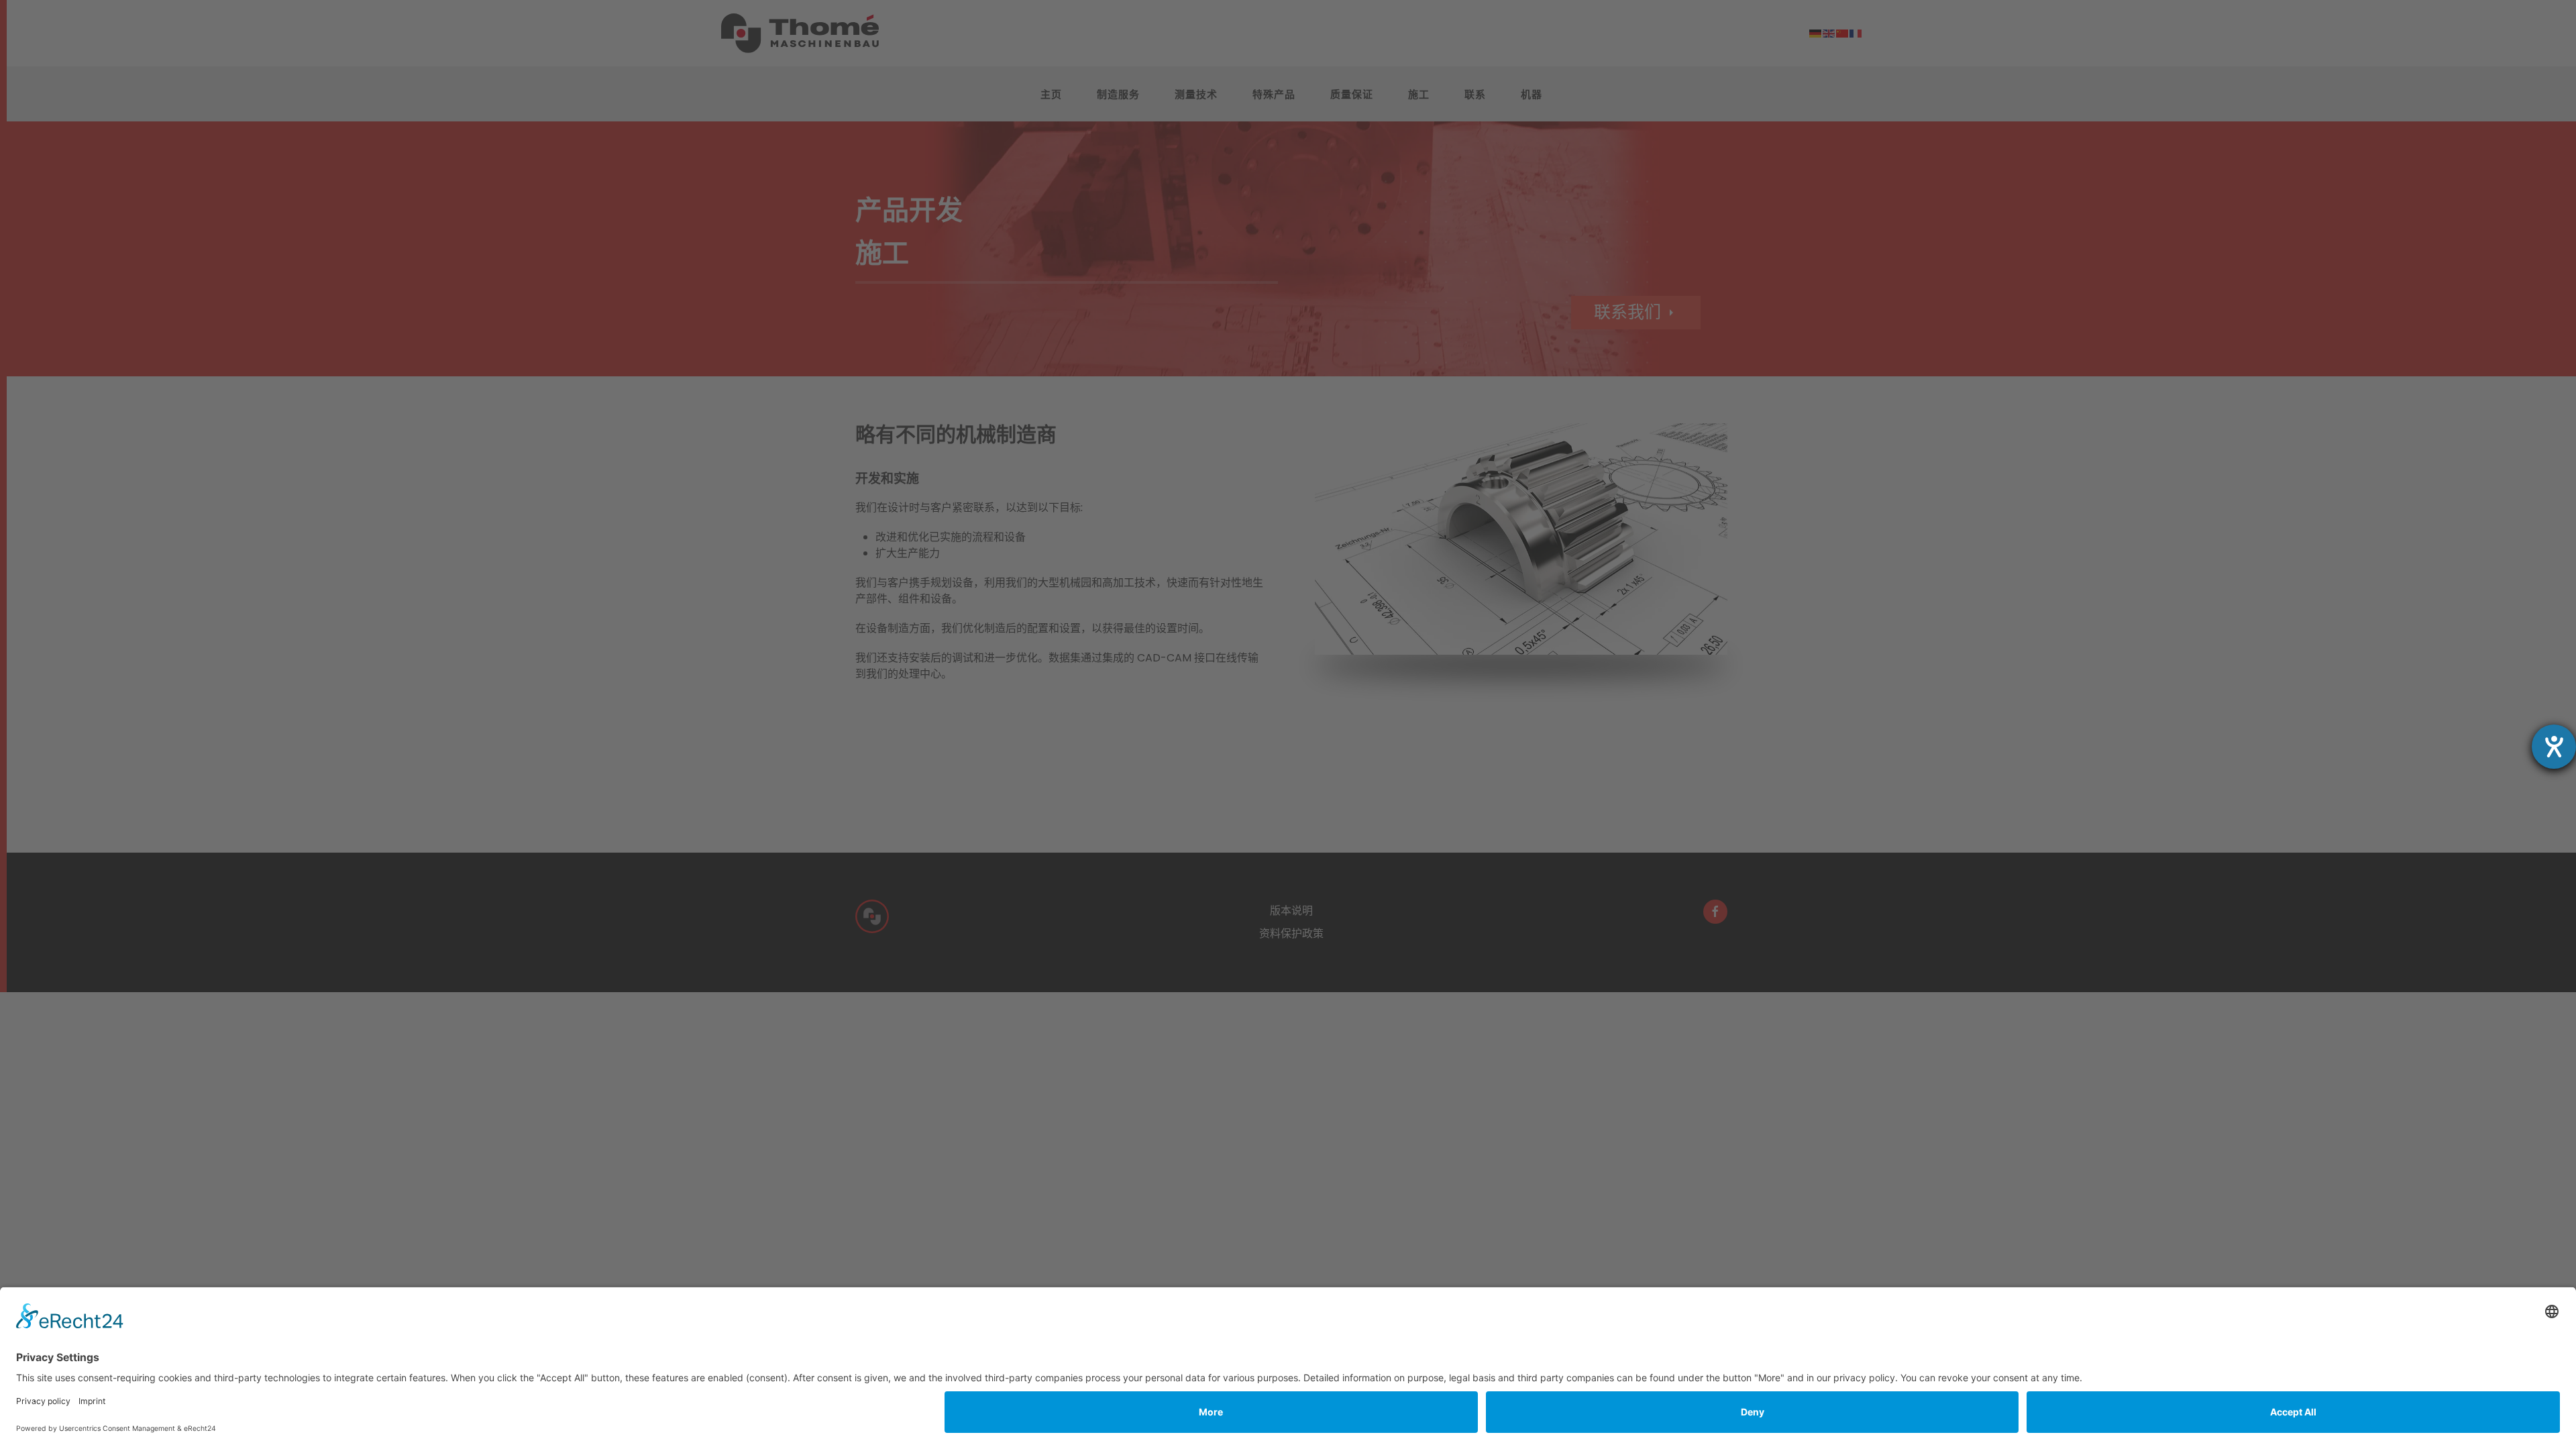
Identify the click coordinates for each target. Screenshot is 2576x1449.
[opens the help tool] (2554, 747)
